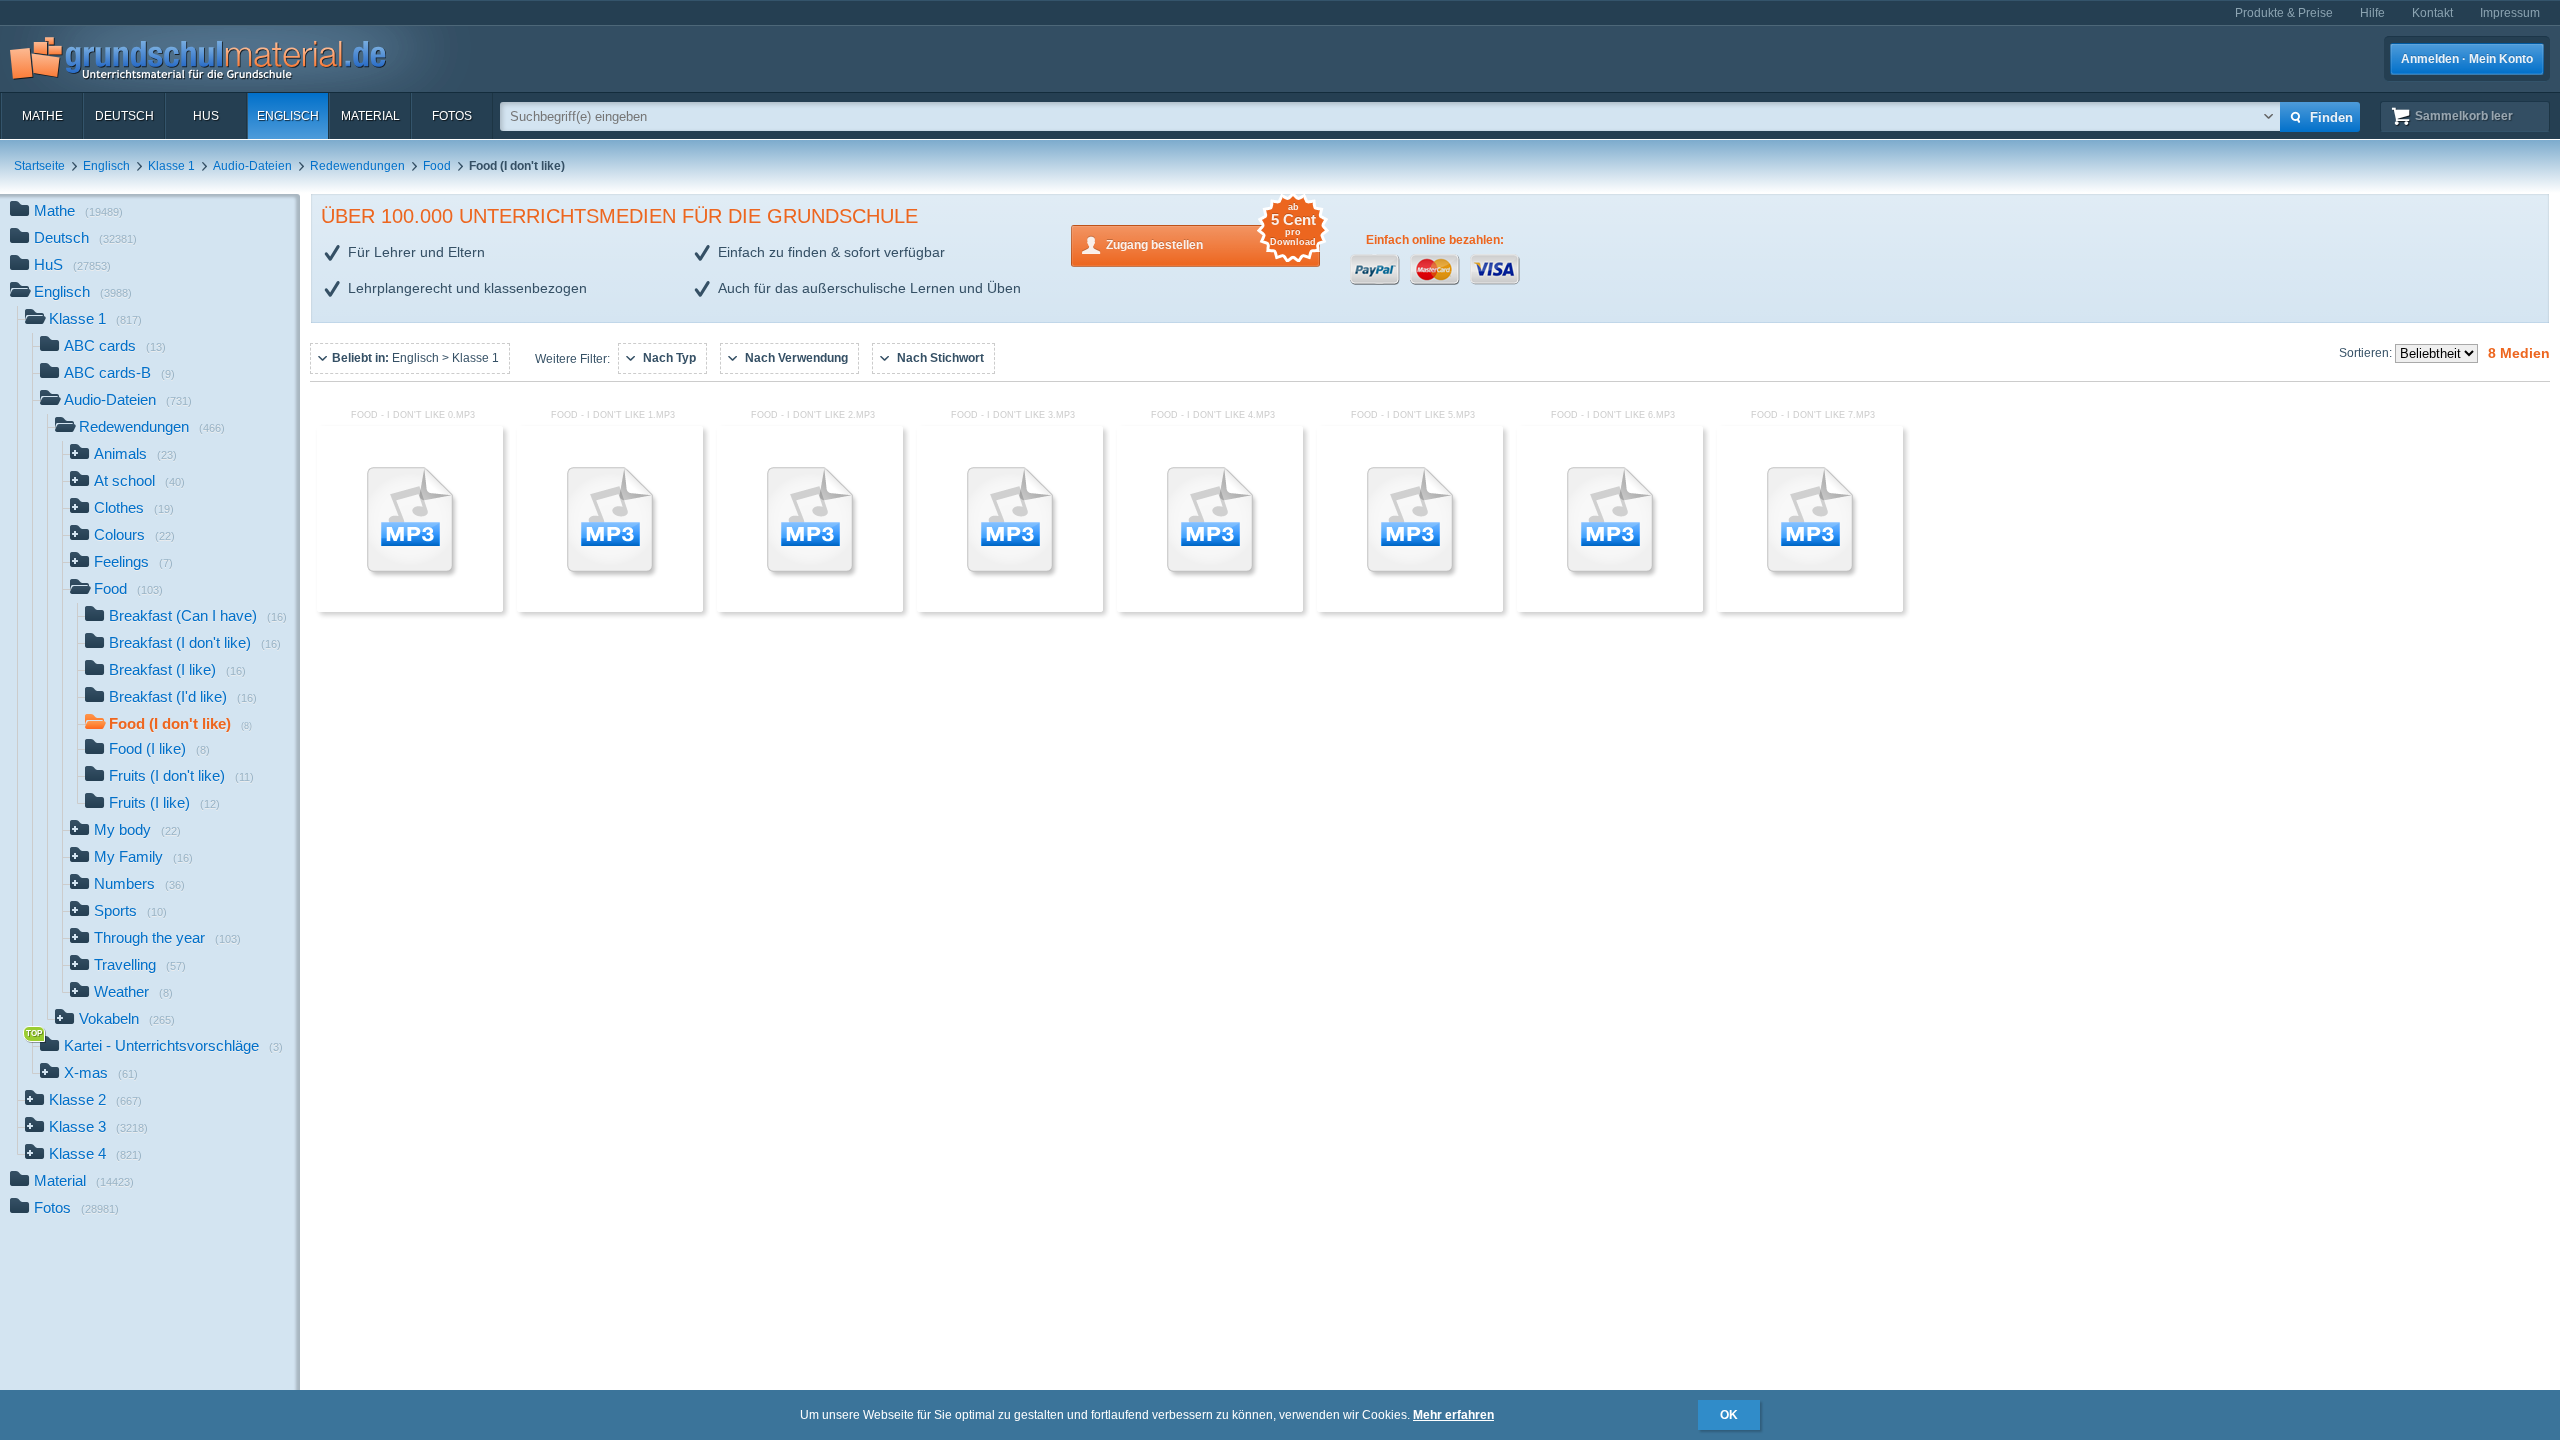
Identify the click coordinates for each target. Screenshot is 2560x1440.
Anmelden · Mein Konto (2467, 59)
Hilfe (2372, 13)
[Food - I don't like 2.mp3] (810, 608)
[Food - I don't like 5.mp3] (1410, 608)
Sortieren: (2367, 353)
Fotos (452, 116)
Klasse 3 (98, 1126)
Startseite (39, 166)
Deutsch (124, 116)
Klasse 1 (171, 166)
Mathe (42, 116)
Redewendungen (357, 166)
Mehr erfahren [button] (1453, 1415)
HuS (206, 116)
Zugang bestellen (1211, 238)
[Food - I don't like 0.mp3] (410, 608)
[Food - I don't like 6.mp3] (1610, 608)
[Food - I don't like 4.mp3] (1210, 608)
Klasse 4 (95, 1153)
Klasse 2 (95, 1099)
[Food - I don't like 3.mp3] (1010, 608)
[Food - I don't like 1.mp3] (610, 608)
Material (370, 116)
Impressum (2510, 13)
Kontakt (2432, 13)
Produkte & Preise (2284, 13)
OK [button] (1729, 1415)
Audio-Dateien (252, 166)
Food (437, 166)
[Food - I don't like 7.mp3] (1810, 608)
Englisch (288, 116)
